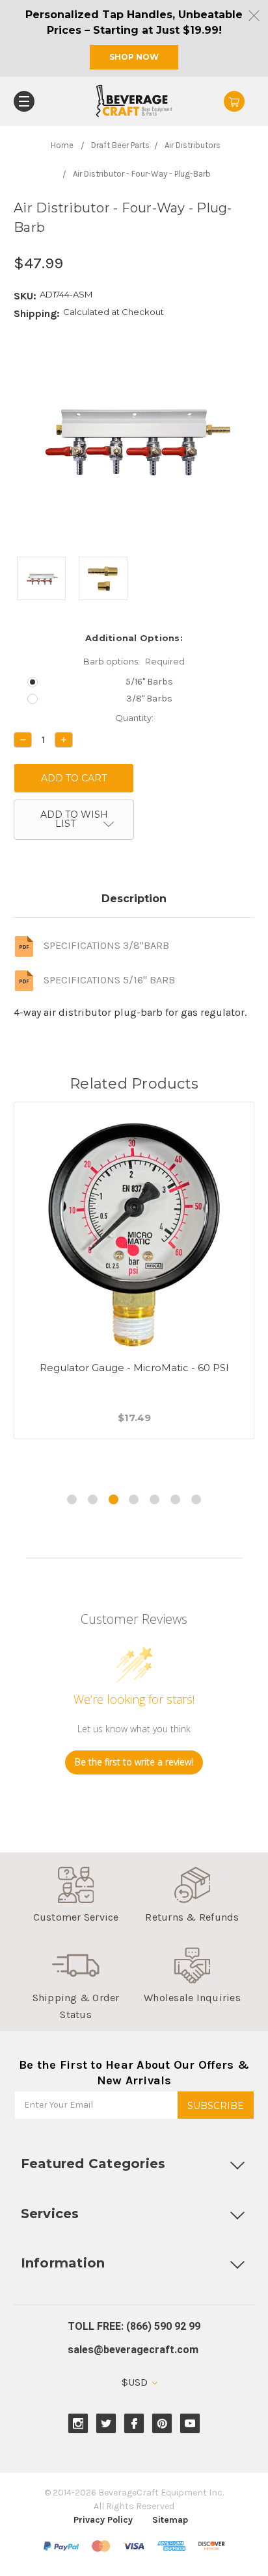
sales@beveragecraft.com (133, 2350)
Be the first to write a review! (134, 1762)
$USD (136, 2382)
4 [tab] (134, 1499)
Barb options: (134, 661)
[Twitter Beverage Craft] (106, 2424)
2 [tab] (93, 1499)
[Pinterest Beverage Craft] (162, 2424)
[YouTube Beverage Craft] (190, 2424)
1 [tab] (72, 1499)
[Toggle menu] (24, 101)
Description (134, 899)
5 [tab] (154, 1499)
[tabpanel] (134, 1286)
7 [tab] (196, 1499)
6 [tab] (175, 1499)
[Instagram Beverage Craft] (78, 2424)
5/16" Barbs (149, 682)
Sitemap (170, 2520)
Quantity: (134, 718)
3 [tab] (114, 1499)
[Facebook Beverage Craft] (134, 2424)
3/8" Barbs (149, 699)
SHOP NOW (134, 57)
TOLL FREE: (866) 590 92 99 (134, 2326)
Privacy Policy (103, 2520)
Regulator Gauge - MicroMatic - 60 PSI (134, 1368)
